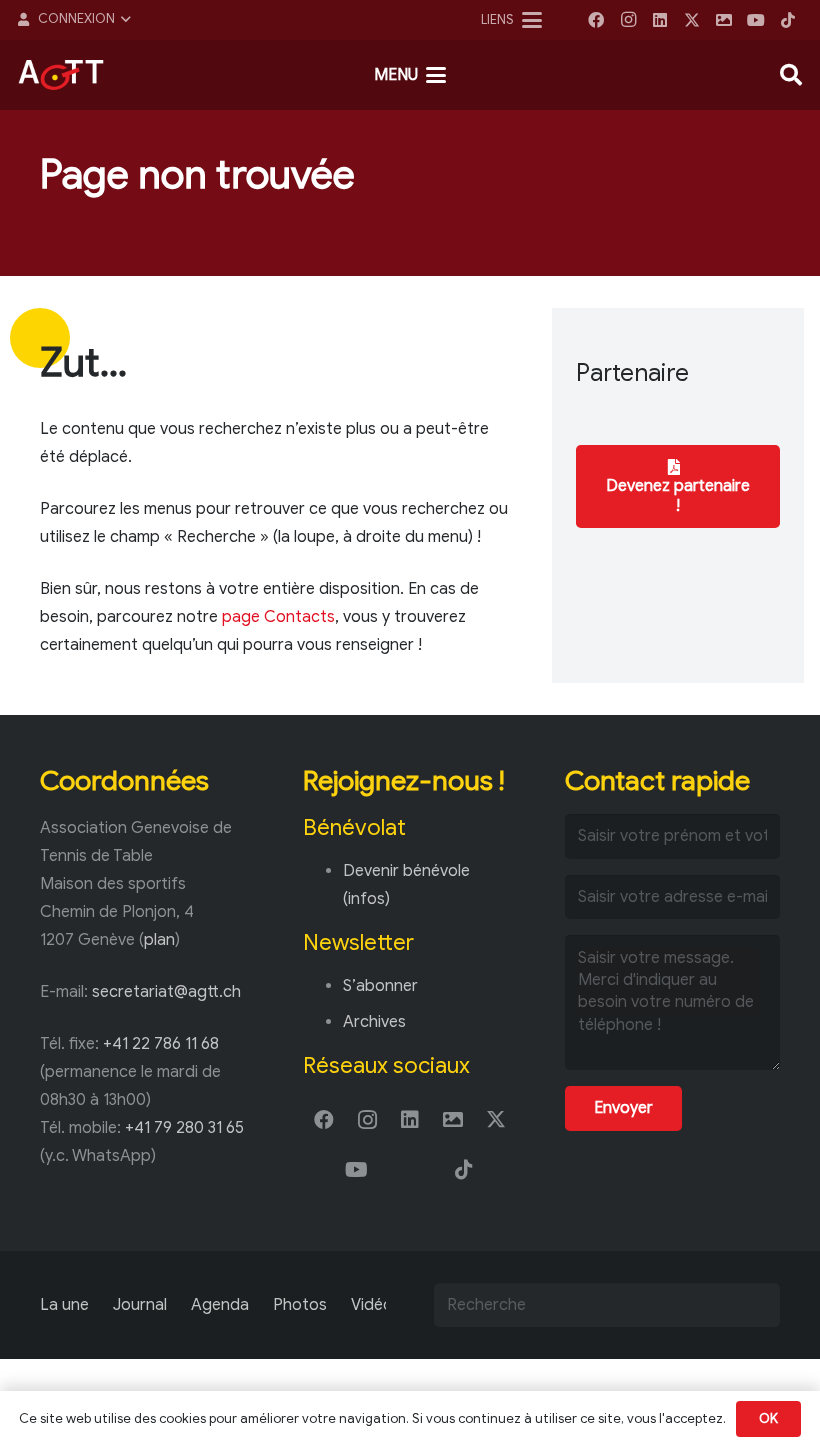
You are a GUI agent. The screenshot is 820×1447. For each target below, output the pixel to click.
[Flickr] (724, 20)
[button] (73, 20)
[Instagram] (628, 20)
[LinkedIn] (660, 20)
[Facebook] (596, 20)
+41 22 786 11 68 (161, 1044)
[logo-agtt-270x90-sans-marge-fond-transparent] (61, 75)
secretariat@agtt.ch (166, 992)
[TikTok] (788, 20)
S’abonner (380, 986)
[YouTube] (756, 20)
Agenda (220, 1305)
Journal (140, 1305)
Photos (300, 1305)
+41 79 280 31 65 (184, 1128)
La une (64, 1305)
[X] (692, 20)
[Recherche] (757, 1304)
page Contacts (278, 617)
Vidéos (376, 1305)
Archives (374, 1022)
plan (159, 940)
